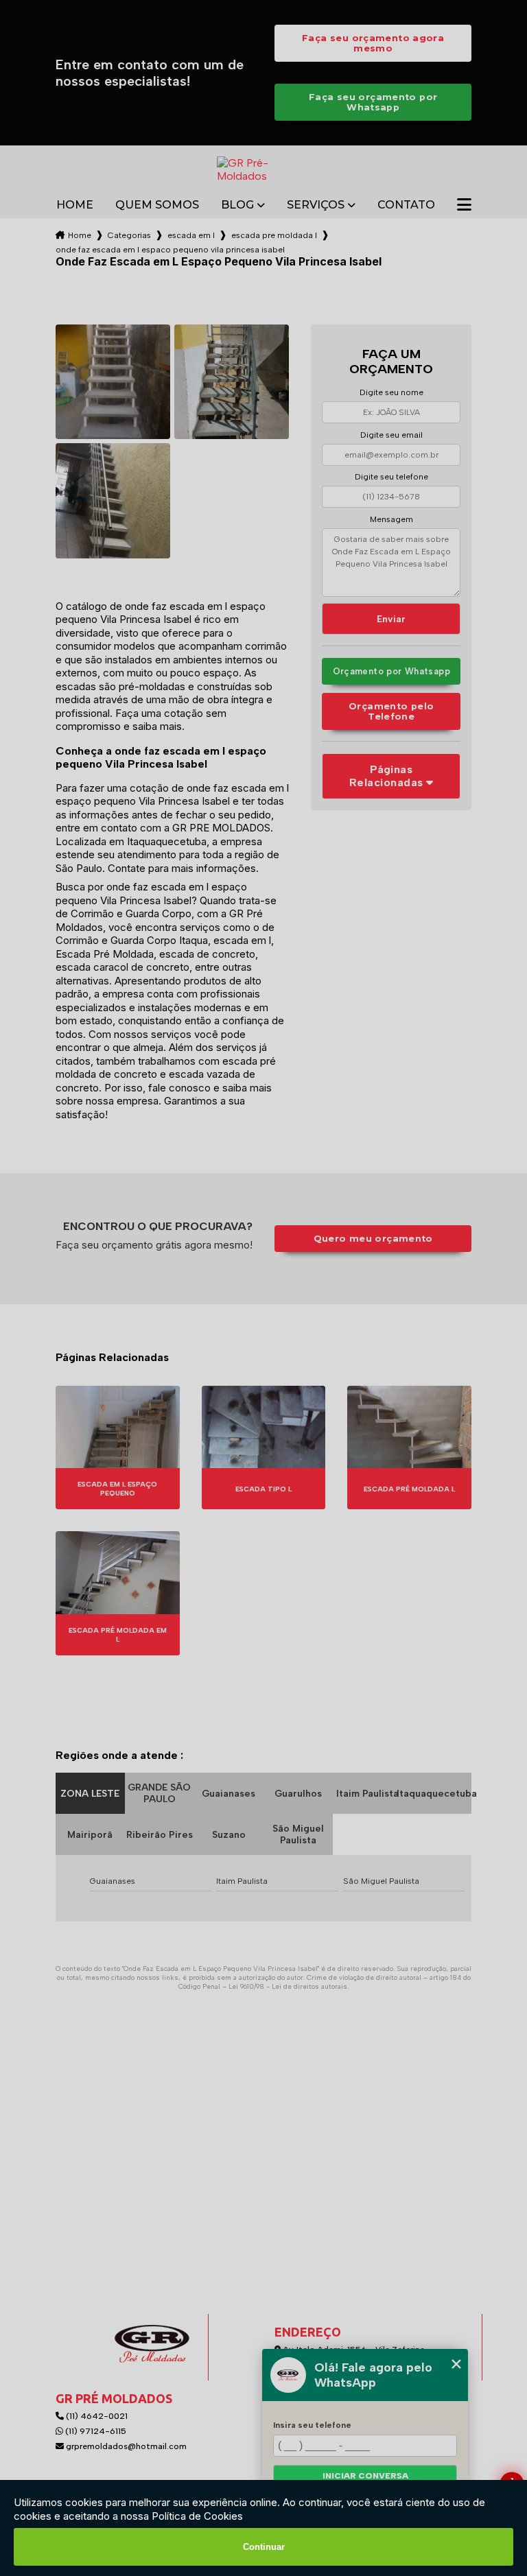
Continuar (264, 2547)
